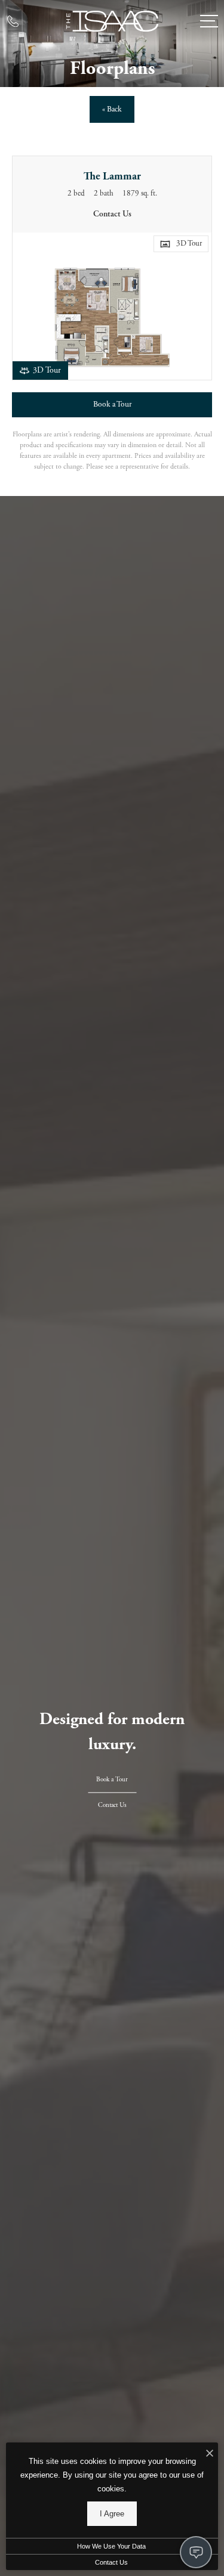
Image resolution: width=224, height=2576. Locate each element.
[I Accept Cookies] (210, 2455)
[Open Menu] (209, 21)
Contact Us (111, 2562)
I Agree (112, 2514)
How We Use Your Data (111, 2546)
